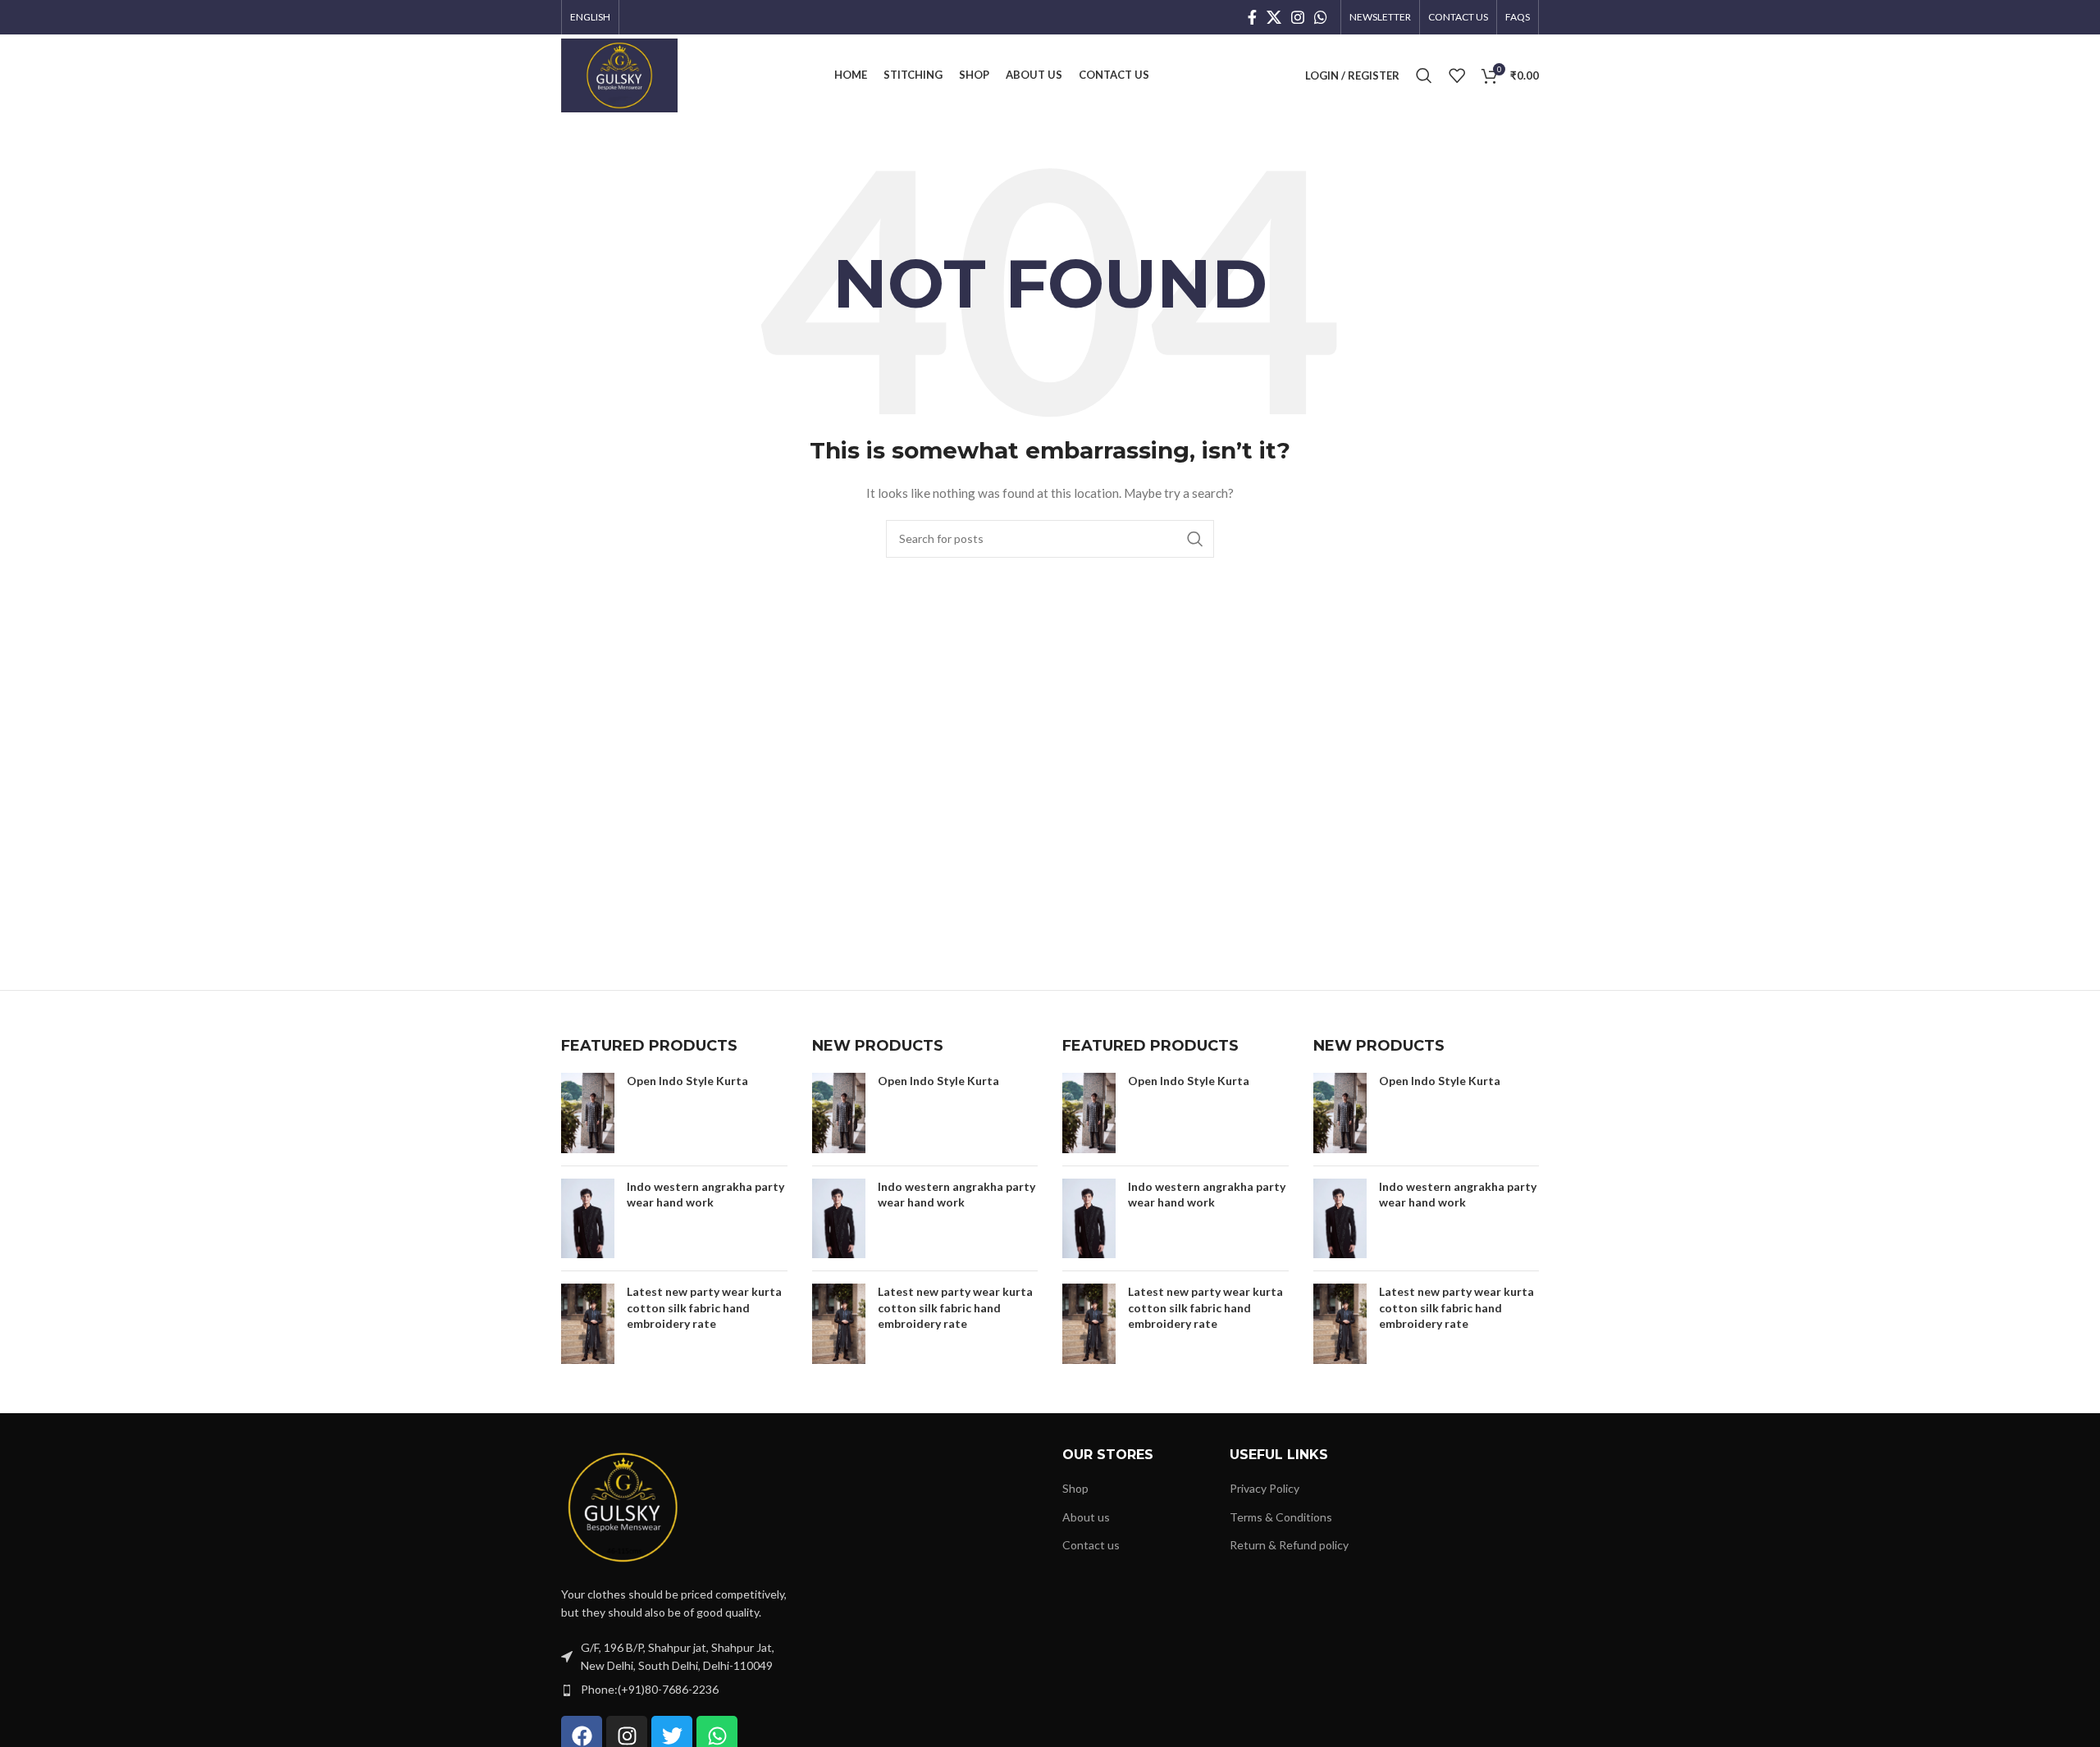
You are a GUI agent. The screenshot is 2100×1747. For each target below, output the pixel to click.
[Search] (1424, 75)
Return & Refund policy (1289, 1545)
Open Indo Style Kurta (687, 1081)
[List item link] (674, 1690)
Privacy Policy (1265, 1488)
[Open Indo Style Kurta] (588, 1113)
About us (1086, 1517)
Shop (1075, 1488)
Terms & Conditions (1281, 1517)
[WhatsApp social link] (1321, 17)
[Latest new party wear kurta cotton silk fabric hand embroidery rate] (588, 1324)
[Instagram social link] (1298, 17)
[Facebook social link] (1252, 17)
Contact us (1091, 1545)
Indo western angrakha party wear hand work (705, 1195)
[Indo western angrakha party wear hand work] (588, 1219)
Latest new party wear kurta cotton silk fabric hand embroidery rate (704, 1307)
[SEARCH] (1195, 539)
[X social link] (1274, 17)
